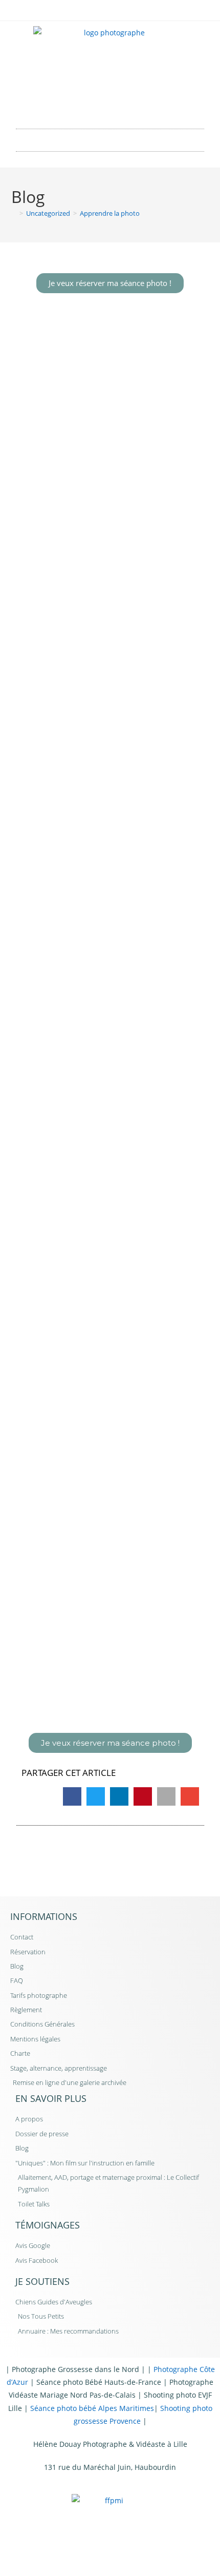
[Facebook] (96, 105)
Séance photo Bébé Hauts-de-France (99, 2382)
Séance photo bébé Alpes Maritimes (92, 2408)
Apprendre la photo (110, 213)
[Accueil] (14, 213)
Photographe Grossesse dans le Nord (75, 2369)
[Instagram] (124, 105)
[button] (110, 138)
